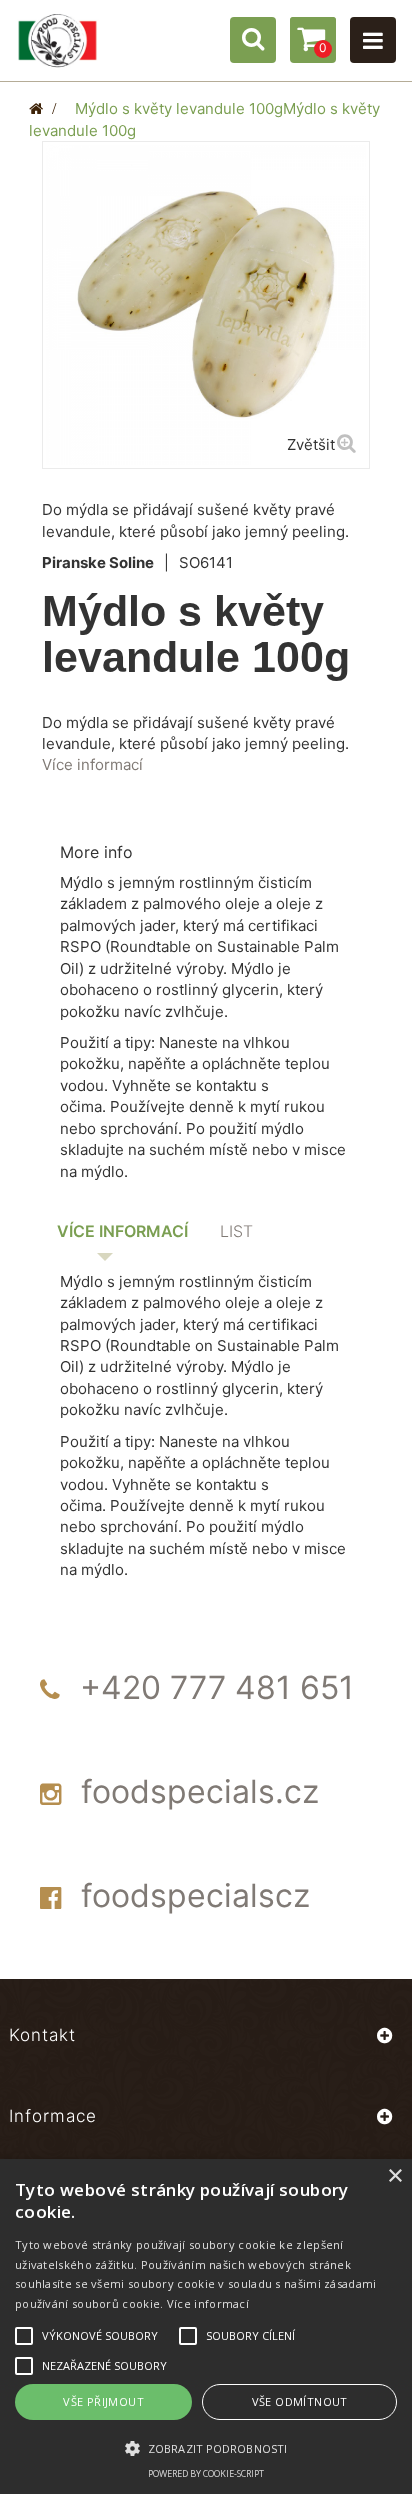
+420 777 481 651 (217, 1687)
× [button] (394, 2176)
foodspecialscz (195, 1895)
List (236, 1231)
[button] (206, 2447)
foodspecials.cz (200, 1791)
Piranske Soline (98, 562)
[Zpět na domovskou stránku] (36, 108)
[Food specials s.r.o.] (57, 40)
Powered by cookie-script (206, 2473)
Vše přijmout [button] (103, 2401)
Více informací (92, 764)
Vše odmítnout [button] (300, 2401)
